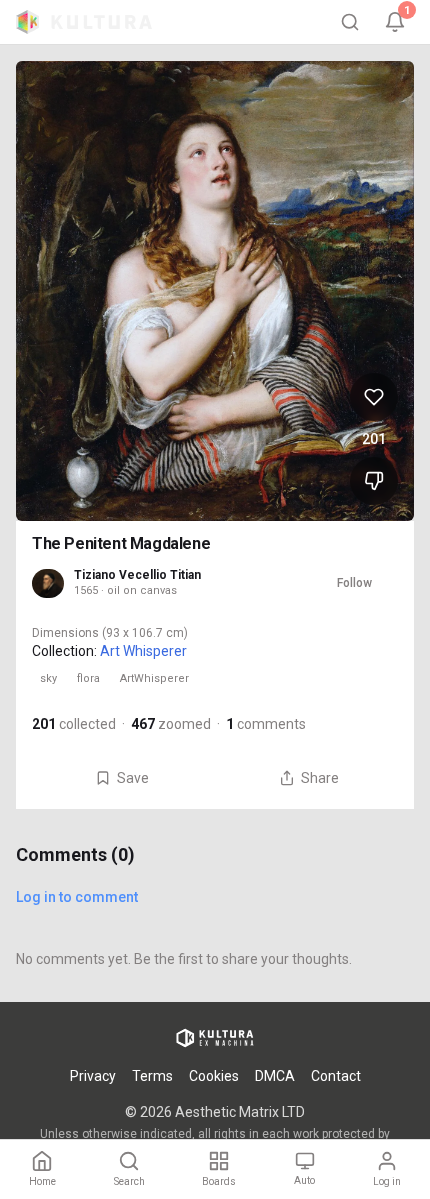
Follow (354, 583)
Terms (152, 1076)
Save (133, 778)
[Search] (350, 22)
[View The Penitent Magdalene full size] (215, 291)
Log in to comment (77, 897)
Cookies (214, 1076)
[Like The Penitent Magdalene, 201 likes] (374, 397)
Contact (336, 1076)
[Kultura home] (84, 22)
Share (320, 778)
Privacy (93, 1076)
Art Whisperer (143, 651)
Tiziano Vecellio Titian (137, 575)
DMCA (275, 1076)
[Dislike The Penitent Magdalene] (374, 481)
